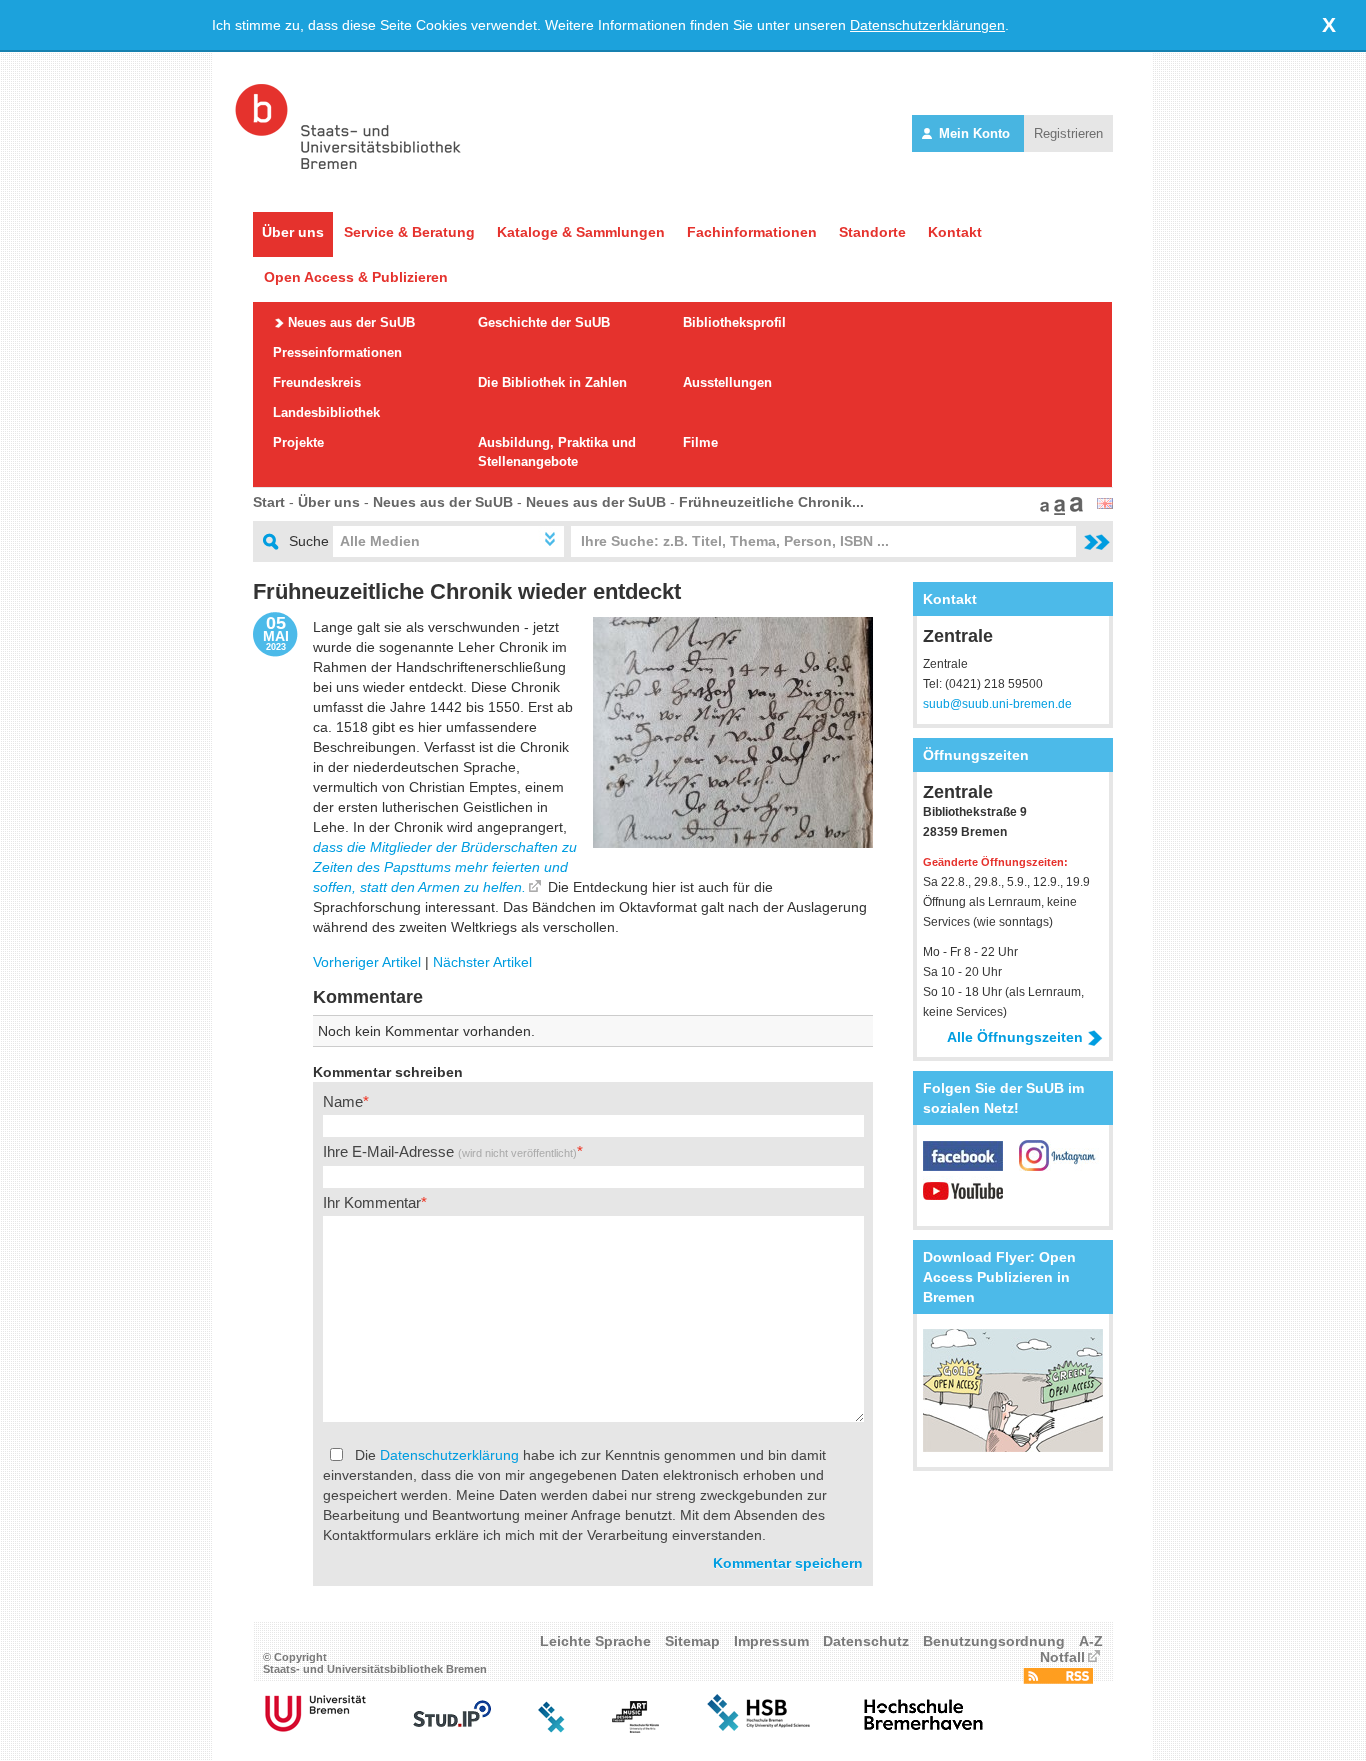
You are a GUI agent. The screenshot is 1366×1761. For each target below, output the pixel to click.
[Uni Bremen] (315, 1728)
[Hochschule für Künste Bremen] (635, 1728)
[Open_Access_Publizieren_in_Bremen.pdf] (1013, 1447)
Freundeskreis (317, 382)
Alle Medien (380, 541)
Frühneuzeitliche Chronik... (771, 502)
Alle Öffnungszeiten (1015, 1037)
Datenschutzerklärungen (927, 25)
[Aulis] (552, 1728)
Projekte (298, 442)
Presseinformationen (337, 352)
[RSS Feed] (1058, 1679)
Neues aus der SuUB (351, 322)
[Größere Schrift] (1057, 510)
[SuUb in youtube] (963, 1201)
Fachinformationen (752, 232)
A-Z (1091, 1641)
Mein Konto (974, 133)
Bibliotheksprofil (734, 322)
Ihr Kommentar (372, 1202)
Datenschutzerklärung (449, 1455)
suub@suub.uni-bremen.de (997, 704)
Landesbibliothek (326, 412)
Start (269, 502)
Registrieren (1068, 133)
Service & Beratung (409, 232)
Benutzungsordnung (994, 1641)
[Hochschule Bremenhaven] (924, 1728)
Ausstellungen (727, 382)
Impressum (771, 1641)
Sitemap (692, 1641)
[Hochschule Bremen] (760, 1728)
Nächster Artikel (482, 962)
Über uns (293, 232)
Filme (700, 442)
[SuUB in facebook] (971, 1166)
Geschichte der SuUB (544, 322)
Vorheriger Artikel (367, 962)
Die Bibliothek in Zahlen (552, 382)
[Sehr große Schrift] (1074, 510)
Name (343, 1101)
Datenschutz (866, 1641)
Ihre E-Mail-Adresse (450, 1151)
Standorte (872, 232)
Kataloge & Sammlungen (581, 232)
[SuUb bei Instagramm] (1059, 1166)
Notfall (1062, 1657)
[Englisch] (1105, 504)
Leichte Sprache (595, 1641)
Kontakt (955, 232)
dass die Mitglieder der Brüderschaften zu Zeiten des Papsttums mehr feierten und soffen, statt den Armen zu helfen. (445, 867)
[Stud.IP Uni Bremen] (452, 1728)
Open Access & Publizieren (356, 277)
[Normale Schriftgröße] (1042, 510)
